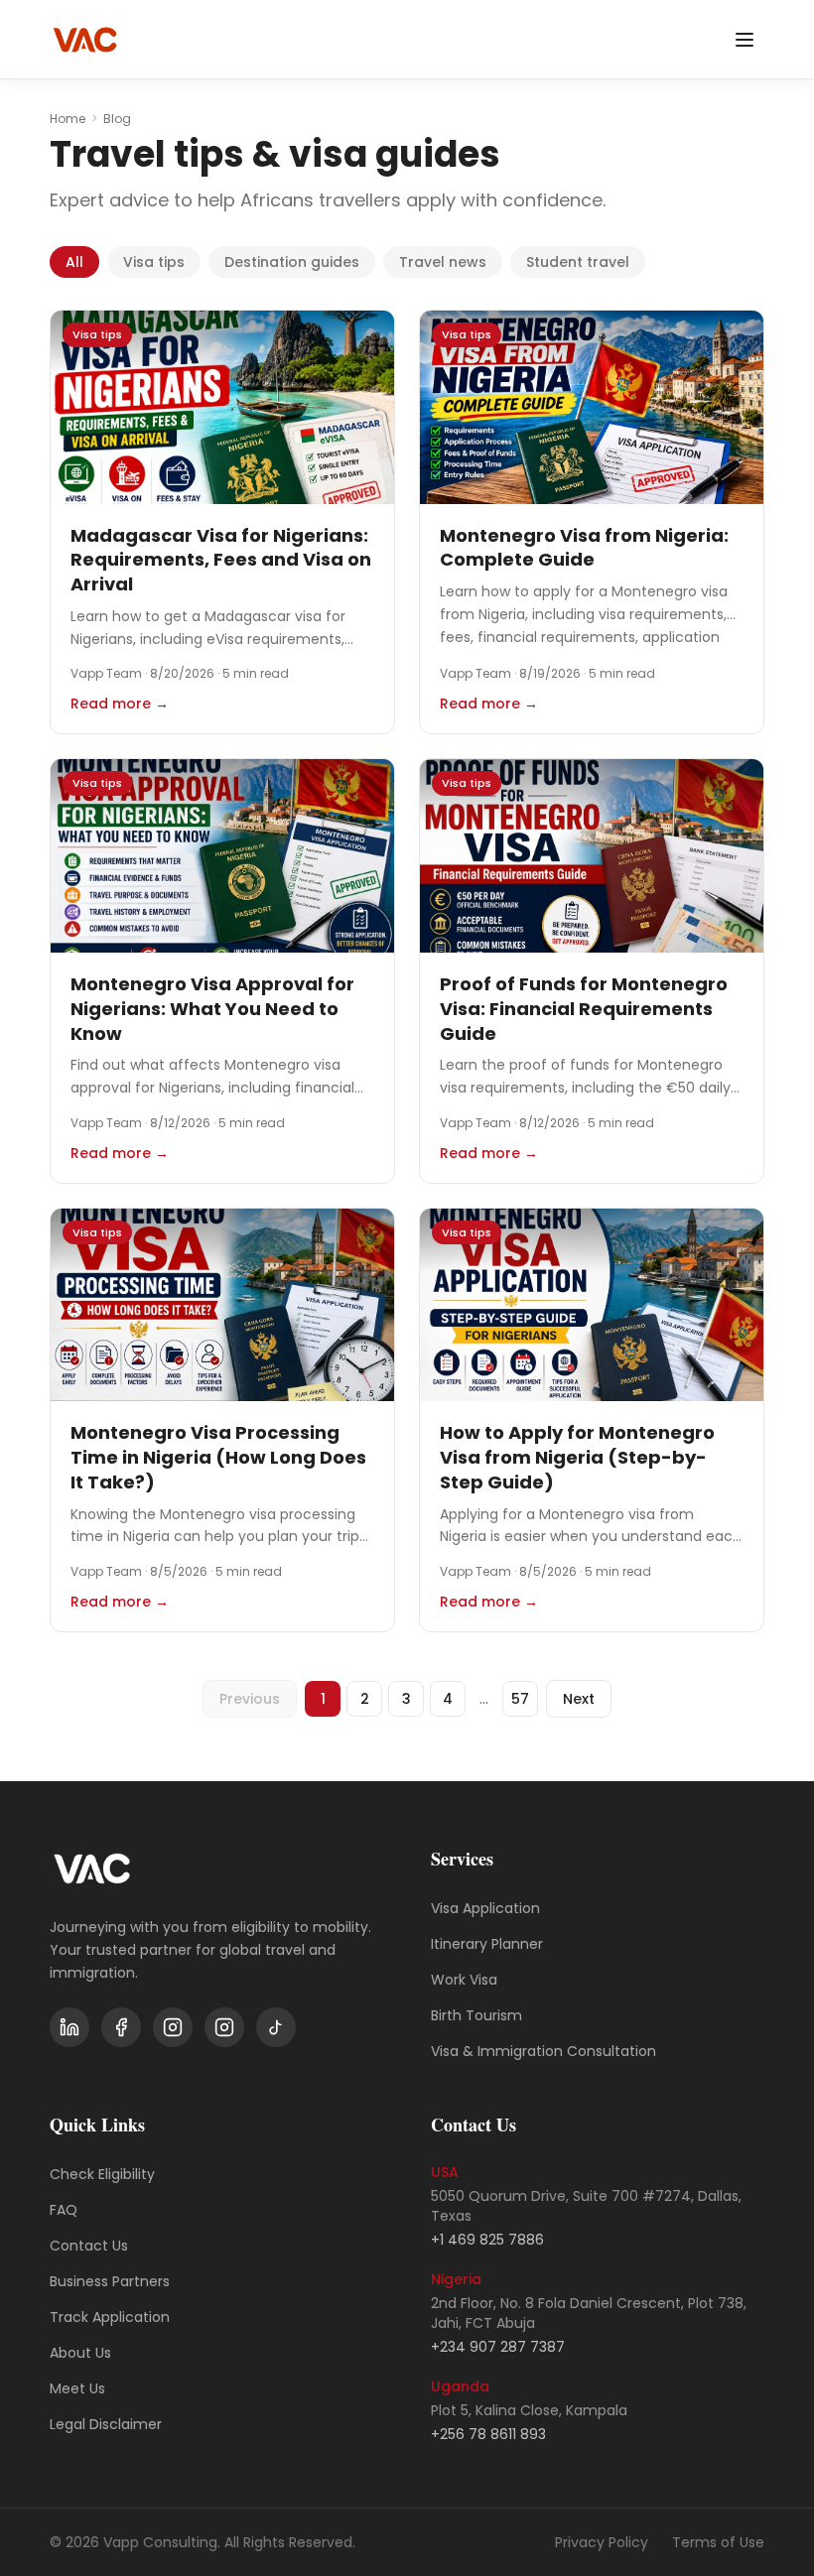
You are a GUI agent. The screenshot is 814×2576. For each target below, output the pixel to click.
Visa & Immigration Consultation (543, 2051)
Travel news (443, 262)
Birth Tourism (476, 2015)
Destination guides (292, 262)
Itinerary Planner (487, 1944)
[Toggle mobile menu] (745, 40)
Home (68, 119)
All (74, 262)
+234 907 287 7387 (498, 2347)
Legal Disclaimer (106, 2424)
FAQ (64, 2210)
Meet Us (77, 2388)
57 (520, 1699)
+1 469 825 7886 (487, 2240)
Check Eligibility (102, 2174)
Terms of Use (718, 2542)
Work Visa (464, 1980)
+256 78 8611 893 (488, 2434)
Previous (250, 1699)
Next (579, 1699)
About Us (80, 2353)
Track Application (110, 2317)
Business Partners (110, 2281)
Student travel (578, 262)
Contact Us (89, 2246)
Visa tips (154, 262)
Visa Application (485, 1908)
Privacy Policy (602, 2542)
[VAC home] (85, 40)
